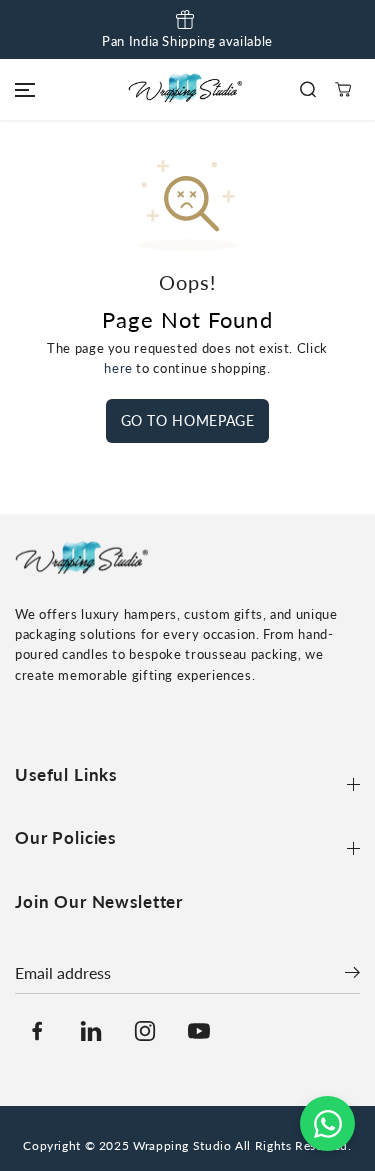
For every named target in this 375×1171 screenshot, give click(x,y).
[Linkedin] (91, 1031)
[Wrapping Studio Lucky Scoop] (188, 89)
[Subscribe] (352, 975)
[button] (22, 89)
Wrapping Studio (182, 1145)
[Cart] (342, 89)
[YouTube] (199, 1031)
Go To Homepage (188, 420)
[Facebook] (37, 1031)
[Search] (307, 89)
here (118, 368)
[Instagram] (145, 1031)
